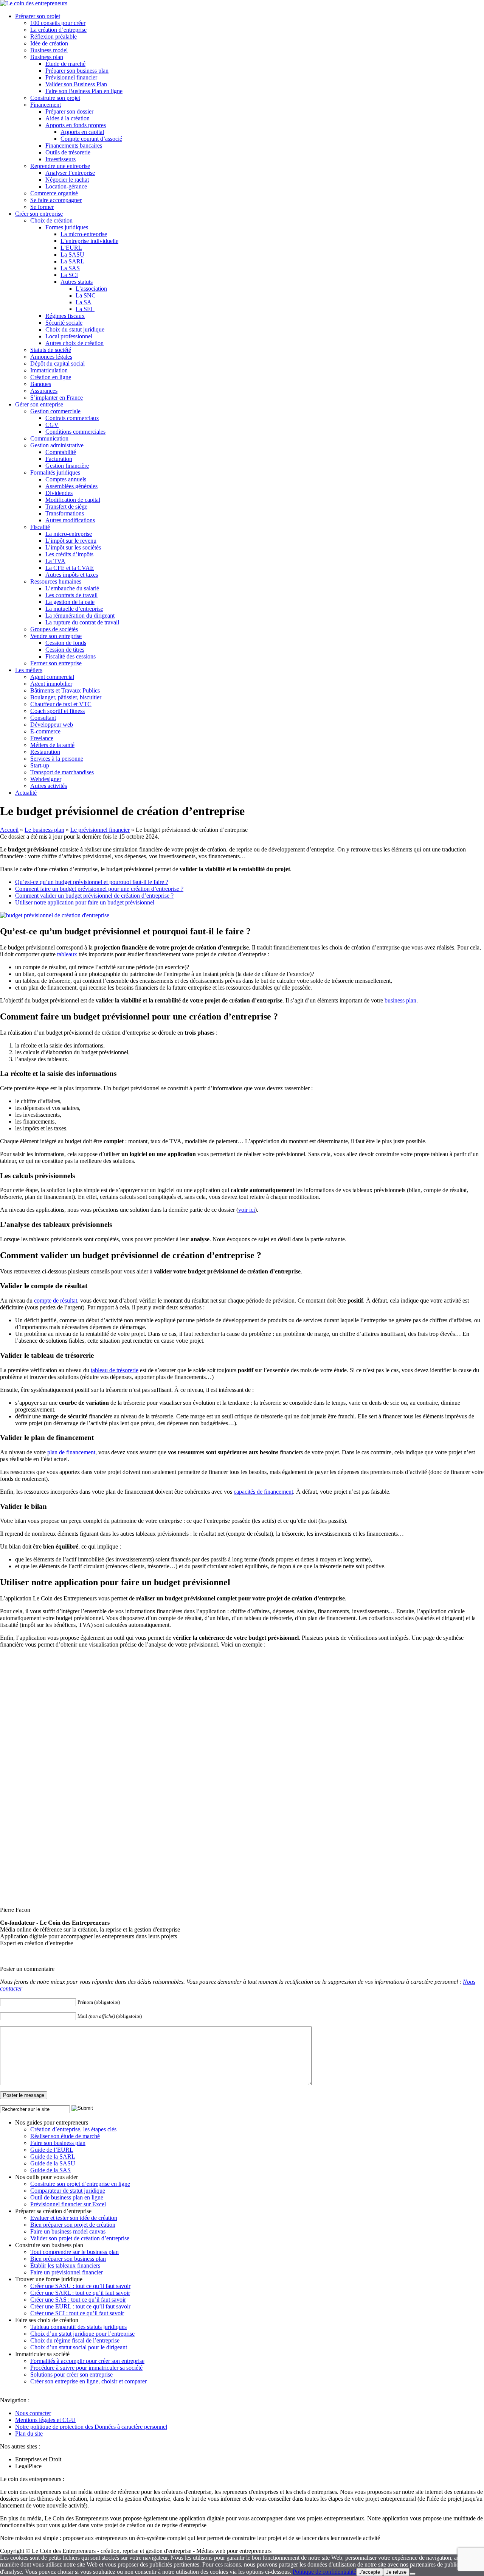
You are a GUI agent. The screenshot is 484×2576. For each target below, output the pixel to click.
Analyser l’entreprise (70, 173)
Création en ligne (51, 377)
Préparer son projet (38, 16)
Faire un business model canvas (68, 2231)
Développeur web (52, 725)
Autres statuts (77, 282)
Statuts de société (51, 350)
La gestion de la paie (70, 602)
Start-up (40, 765)
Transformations (65, 513)
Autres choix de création (74, 343)
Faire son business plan (58, 2143)
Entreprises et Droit (38, 2459)
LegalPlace (28, 2466)
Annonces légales (51, 357)
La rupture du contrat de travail (82, 622)
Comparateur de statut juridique (68, 2191)
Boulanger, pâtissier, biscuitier (66, 697)
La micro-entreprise (84, 234)
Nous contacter (33, 2413)
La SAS (70, 268)
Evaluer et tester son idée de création (74, 2218)
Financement (46, 105)
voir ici (247, 1210)
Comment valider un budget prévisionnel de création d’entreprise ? (94, 896)
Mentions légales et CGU (45, 2420)
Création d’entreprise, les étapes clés (73, 2129)
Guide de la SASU (53, 2163)
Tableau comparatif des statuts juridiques (78, 2327)
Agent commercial (52, 677)
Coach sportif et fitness (57, 711)
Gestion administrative (57, 445)
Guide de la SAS (50, 2170)
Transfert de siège (66, 507)
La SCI (69, 275)
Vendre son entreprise (56, 636)
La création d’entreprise (58, 30)
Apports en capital (82, 132)
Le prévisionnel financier (100, 830)
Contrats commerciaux (72, 418)
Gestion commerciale (55, 411)
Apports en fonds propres (76, 125)
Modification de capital (73, 500)
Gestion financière (67, 466)
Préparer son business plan (77, 71)
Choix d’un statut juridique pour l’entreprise (82, 2334)
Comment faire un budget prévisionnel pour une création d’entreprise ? (99, 889)
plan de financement (71, 1452)
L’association (91, 289)
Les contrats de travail (71, 595)
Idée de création (49, 43)
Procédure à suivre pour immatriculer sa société (86, 2368)
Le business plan (44, 830)
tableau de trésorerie (115, 1370)
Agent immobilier (51, 684)
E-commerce (45, 731)
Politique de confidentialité (324, 2572)
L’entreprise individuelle (89, 241)
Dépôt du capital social (57, 363)
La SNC (86, 295)
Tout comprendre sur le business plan (74, 2252)
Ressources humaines (56, 581)
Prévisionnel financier (71, 77)
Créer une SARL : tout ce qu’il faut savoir (80, 2293)
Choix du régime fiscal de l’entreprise (75, 2340)
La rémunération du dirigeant (80, 616)
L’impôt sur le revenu (71, 541)
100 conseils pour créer (58, 23)
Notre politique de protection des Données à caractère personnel (91, 2427)
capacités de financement (263, 1492)
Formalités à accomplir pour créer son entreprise (87, 2361)
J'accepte (370, 2572)
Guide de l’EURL (52, 2150)
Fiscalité (40, 527)
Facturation (59, 459)
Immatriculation (49, 370)
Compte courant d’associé (91, 139)
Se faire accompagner (56, 200)
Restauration (45, 752)
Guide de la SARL (53, 2157)
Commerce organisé (54, 193)
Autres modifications (70, 520)
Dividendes (59, 493)
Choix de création (51, 220)
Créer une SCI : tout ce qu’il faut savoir (77, 2313)
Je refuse (396, 2572)
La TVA (55, 561)
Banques (41, 384)
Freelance (42, 738)
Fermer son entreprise (56, 663)
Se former (42, 207)
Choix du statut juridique (75, 329)
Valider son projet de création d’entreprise (80, 2238)
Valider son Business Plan (76, 84)
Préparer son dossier (69, 111)
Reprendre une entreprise (60, 166)
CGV (52, 425)
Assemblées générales (71, 486)
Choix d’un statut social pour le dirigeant (79, 2347)
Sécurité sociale (64, 323)
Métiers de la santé (52, 745)
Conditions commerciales (75, 432)
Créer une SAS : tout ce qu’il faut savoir (78, 2300)
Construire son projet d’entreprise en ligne (80, 2184)
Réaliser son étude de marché (65, 2136)
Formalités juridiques (55, 472)
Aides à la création (67, 118)
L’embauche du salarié (72, 588)
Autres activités (49, 786)
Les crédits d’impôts (69, 554)
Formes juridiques (67, 227)
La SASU (72, 254)
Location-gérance (66, 186)
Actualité (26, 793)
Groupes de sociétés (54, 629)
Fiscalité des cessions (71, 656)
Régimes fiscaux (65, 316)
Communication (49, 438)
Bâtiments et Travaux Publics (65, 690)
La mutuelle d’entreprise (74, 609)
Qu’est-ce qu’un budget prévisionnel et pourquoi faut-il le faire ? (92, 882)
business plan (400, 1000)
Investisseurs (60, 159)
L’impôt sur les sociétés (73, 547)
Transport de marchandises (62, 772)
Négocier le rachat (67, 180)
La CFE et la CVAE (70, 568)
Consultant (43, 718)
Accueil (9, 830)
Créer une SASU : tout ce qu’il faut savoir (80, 2286)
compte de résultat (56, 1300)
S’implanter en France (57, 398)
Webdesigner (46, 779)
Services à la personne (57, 759)
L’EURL (71, 248)
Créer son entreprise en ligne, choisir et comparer (88, 2381)
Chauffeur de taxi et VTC (61, 704)
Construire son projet (55, 98)
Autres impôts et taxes (72, 575)
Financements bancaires (74, 146)
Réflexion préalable (54, 37)
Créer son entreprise (39, 214)
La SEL (85, 309)
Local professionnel (69, 336)
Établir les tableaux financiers (65, 2265)
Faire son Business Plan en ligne (84, 91)
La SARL (72, 261)
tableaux (67, 954)
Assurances (44, 391)
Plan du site (29, 2434)
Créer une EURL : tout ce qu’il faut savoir (80, 2306)
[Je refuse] (413, 2574)
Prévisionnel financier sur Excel (68, 2204)
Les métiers (29, 670)
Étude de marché (65, 64)
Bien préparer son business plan (68, 2259)
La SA (84, 302)
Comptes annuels (66, 479)
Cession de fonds (66, 643)
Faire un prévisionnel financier (67, 2272)
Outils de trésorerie (68, 152)
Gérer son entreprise (39, 404)
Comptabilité (61, 452)
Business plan (47, 57)
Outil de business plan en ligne (67, 2197)
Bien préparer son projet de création (73, 2225)
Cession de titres (65, 650)
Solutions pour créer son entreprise (71, 2374)
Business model (49, 50)
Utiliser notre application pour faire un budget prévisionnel (85, 902)
